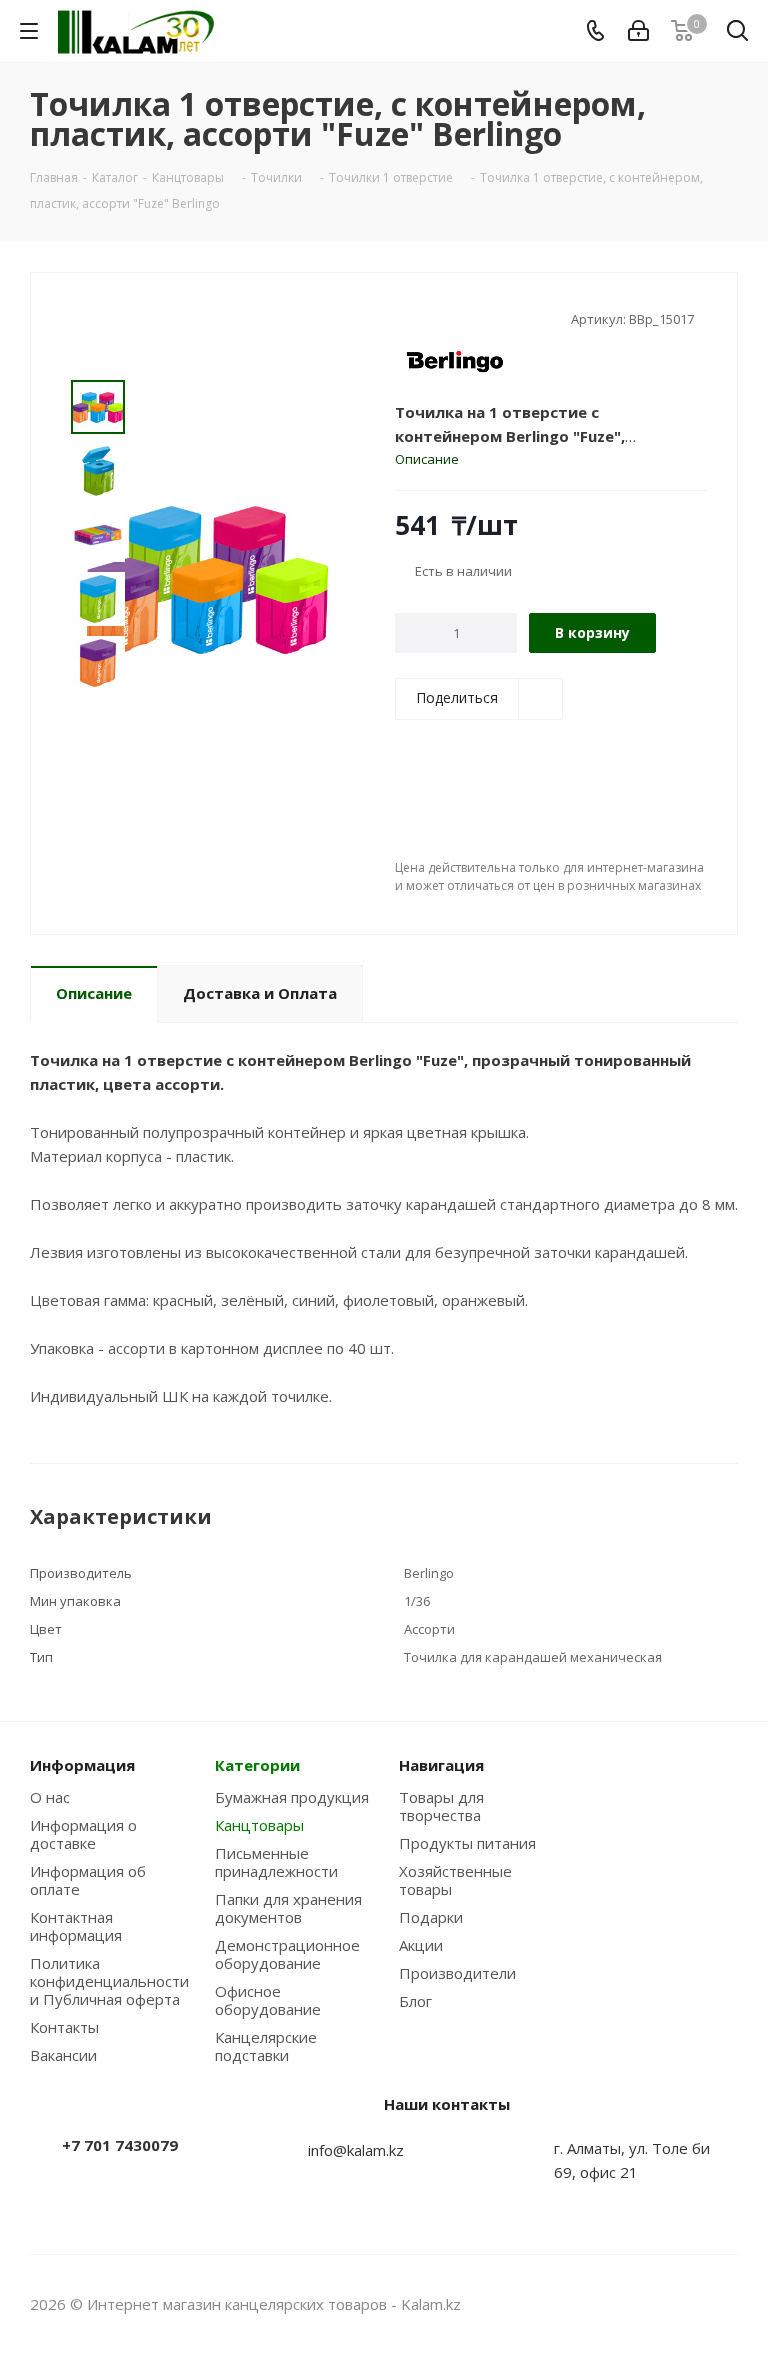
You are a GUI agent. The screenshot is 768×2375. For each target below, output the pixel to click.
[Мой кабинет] (638, 31)
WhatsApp (723, 2304)
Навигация (441, 1765)
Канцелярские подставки (266, 2046)
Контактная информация (76, 1926)
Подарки (431, 1917)
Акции (421, 1945)
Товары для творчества (441, 1806)
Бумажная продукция (292, 1797)
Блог (415, 2001)
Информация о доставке (83, 1834)
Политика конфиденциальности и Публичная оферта (109, 1981)
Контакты (64, 2027)
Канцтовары (259, 1825)
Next (97, 708)
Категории (257, 1765)
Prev (97, 363)
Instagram (673, 2304)
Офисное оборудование (268, 2000)
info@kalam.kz (356, 2150)
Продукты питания (467, 1843)
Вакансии (63, 2055)
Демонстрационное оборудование (287, 1954)
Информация (82, 1765)
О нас (50, 1797)
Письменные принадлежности (276, 1862)
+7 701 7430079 (120, 2145)
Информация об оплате (88, 1880)
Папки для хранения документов (288, 1908)
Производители (457, 1973)
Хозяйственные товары (455, 1880)
